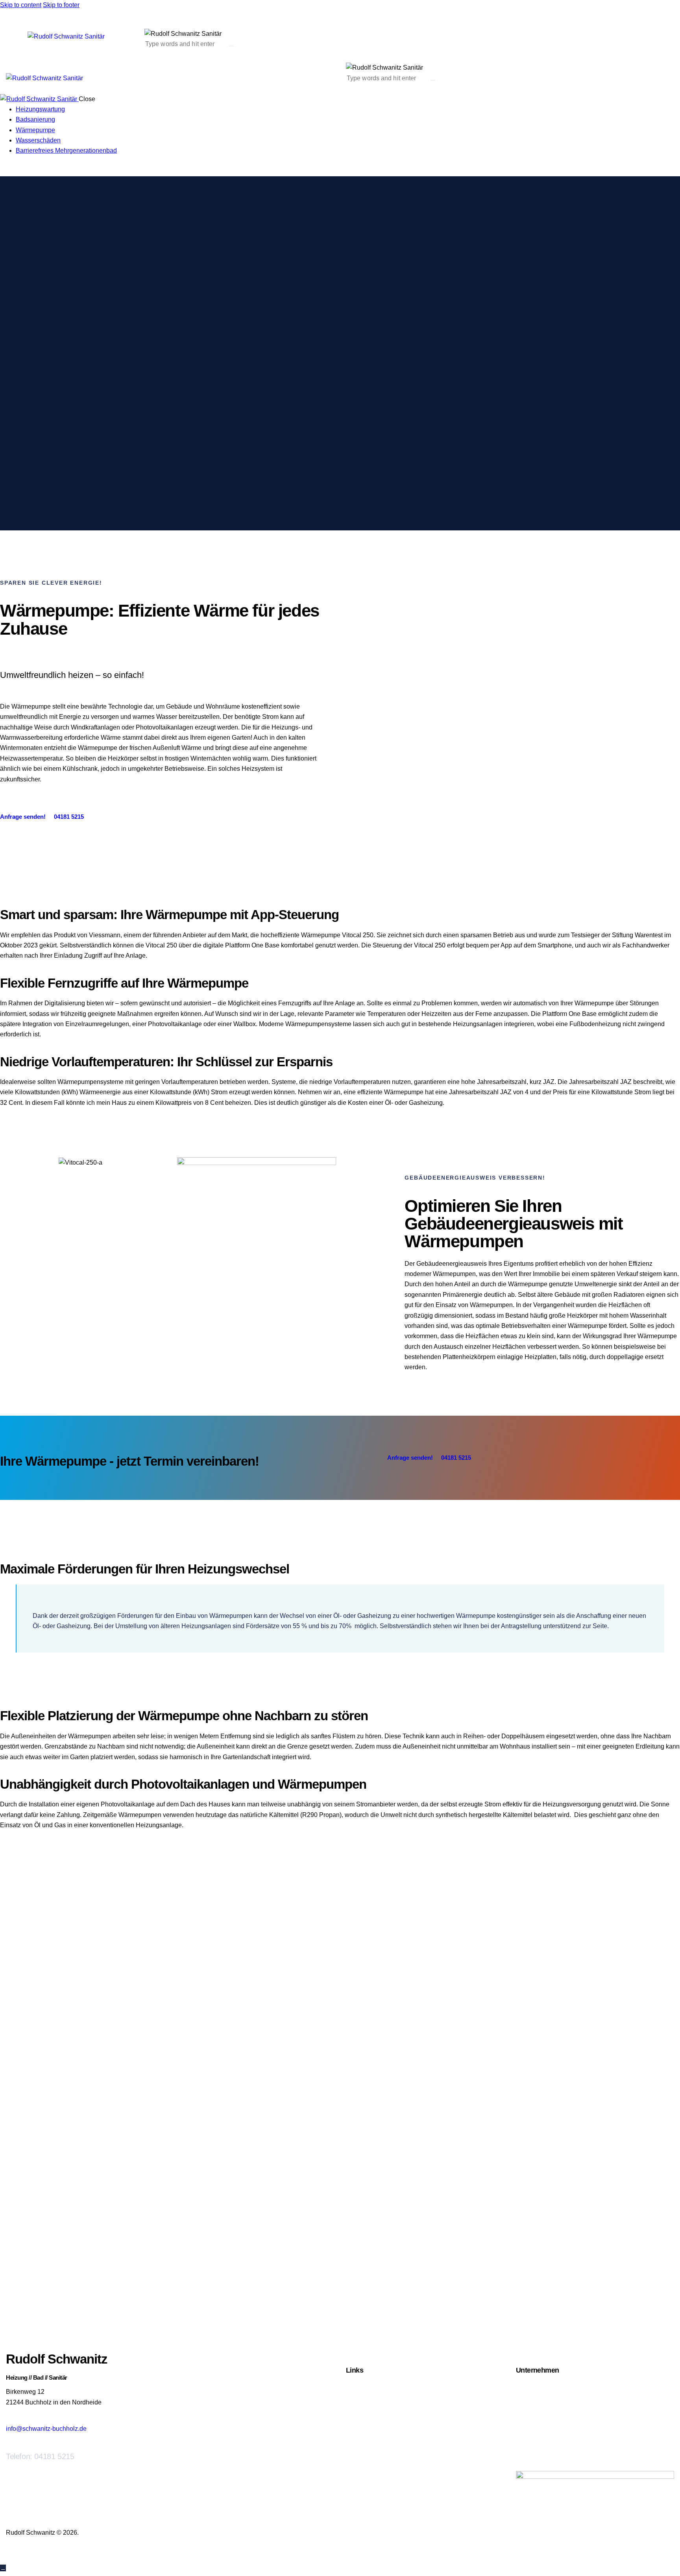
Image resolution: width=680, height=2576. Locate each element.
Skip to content (21, 5)
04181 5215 (54, 2456)
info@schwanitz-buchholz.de (46, 2429)
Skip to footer (61, 5)
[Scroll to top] (3, 2568)
